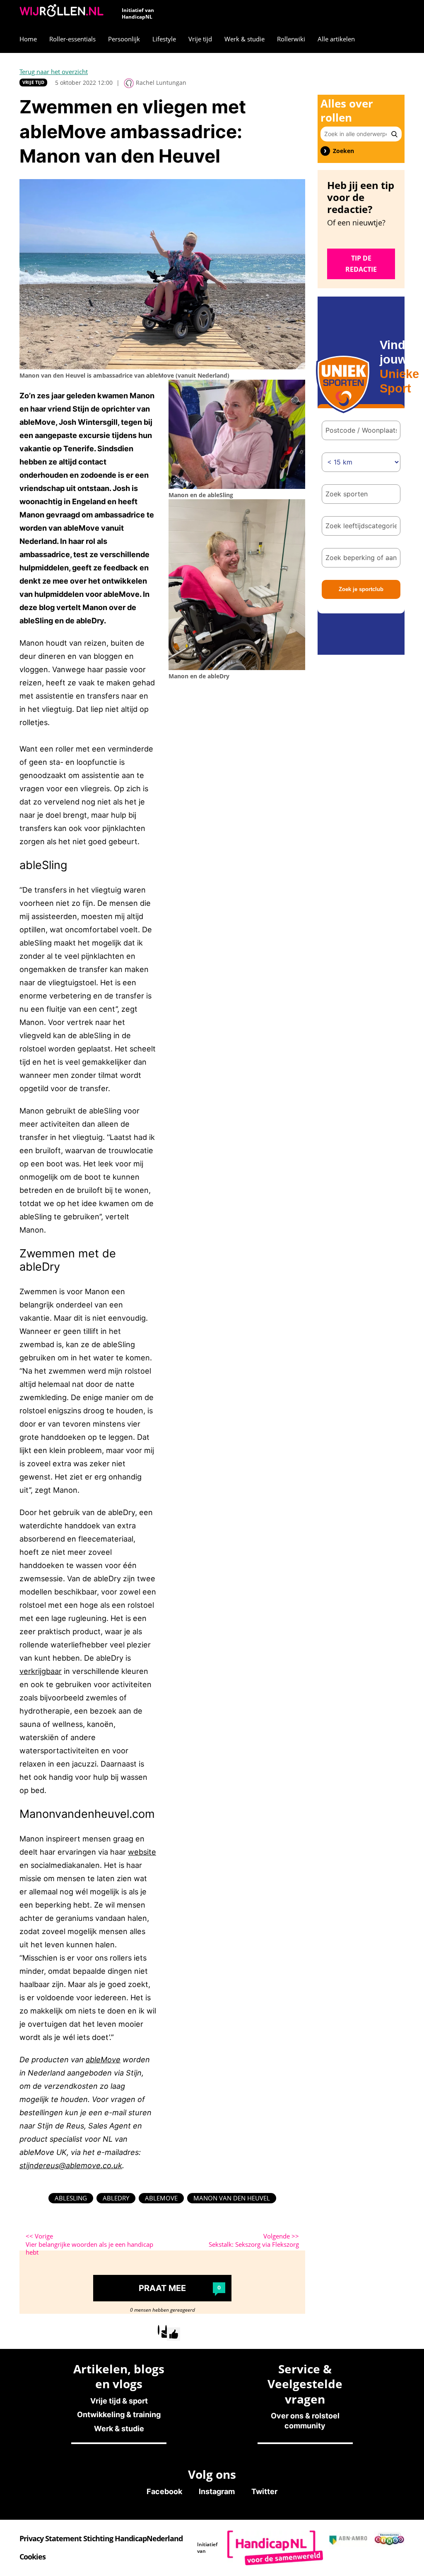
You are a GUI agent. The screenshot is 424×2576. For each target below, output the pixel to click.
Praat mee (180, 2288)
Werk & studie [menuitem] (245, 39)
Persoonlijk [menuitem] (124, 39)
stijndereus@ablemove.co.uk (71, 2165)
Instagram (217, 2491)
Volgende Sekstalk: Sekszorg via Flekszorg (254, 2240)
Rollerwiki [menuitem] (291, 39)
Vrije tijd (33, 82)
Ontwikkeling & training (119, 2414)
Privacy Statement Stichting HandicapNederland (101, 2538)
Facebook (164, 2491)
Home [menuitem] (28, 39)
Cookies (33, 2557)
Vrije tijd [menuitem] (200, 39)
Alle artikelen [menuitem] (336, 39)
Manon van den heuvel (232, 2198)
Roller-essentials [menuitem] (72, 39)
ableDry (116, 2198)
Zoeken (343, 151)
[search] (394, 134)
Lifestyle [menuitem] (164, 39)
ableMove (103, 2059)
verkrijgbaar (41, 1671)
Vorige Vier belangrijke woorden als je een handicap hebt (89, 2244)
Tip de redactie (361, 264)
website (142, 1852)
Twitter (264, 2491)
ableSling (71, 2198)
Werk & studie (119, 2429)
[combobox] (361, 494)
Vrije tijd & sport (119, 2401)
